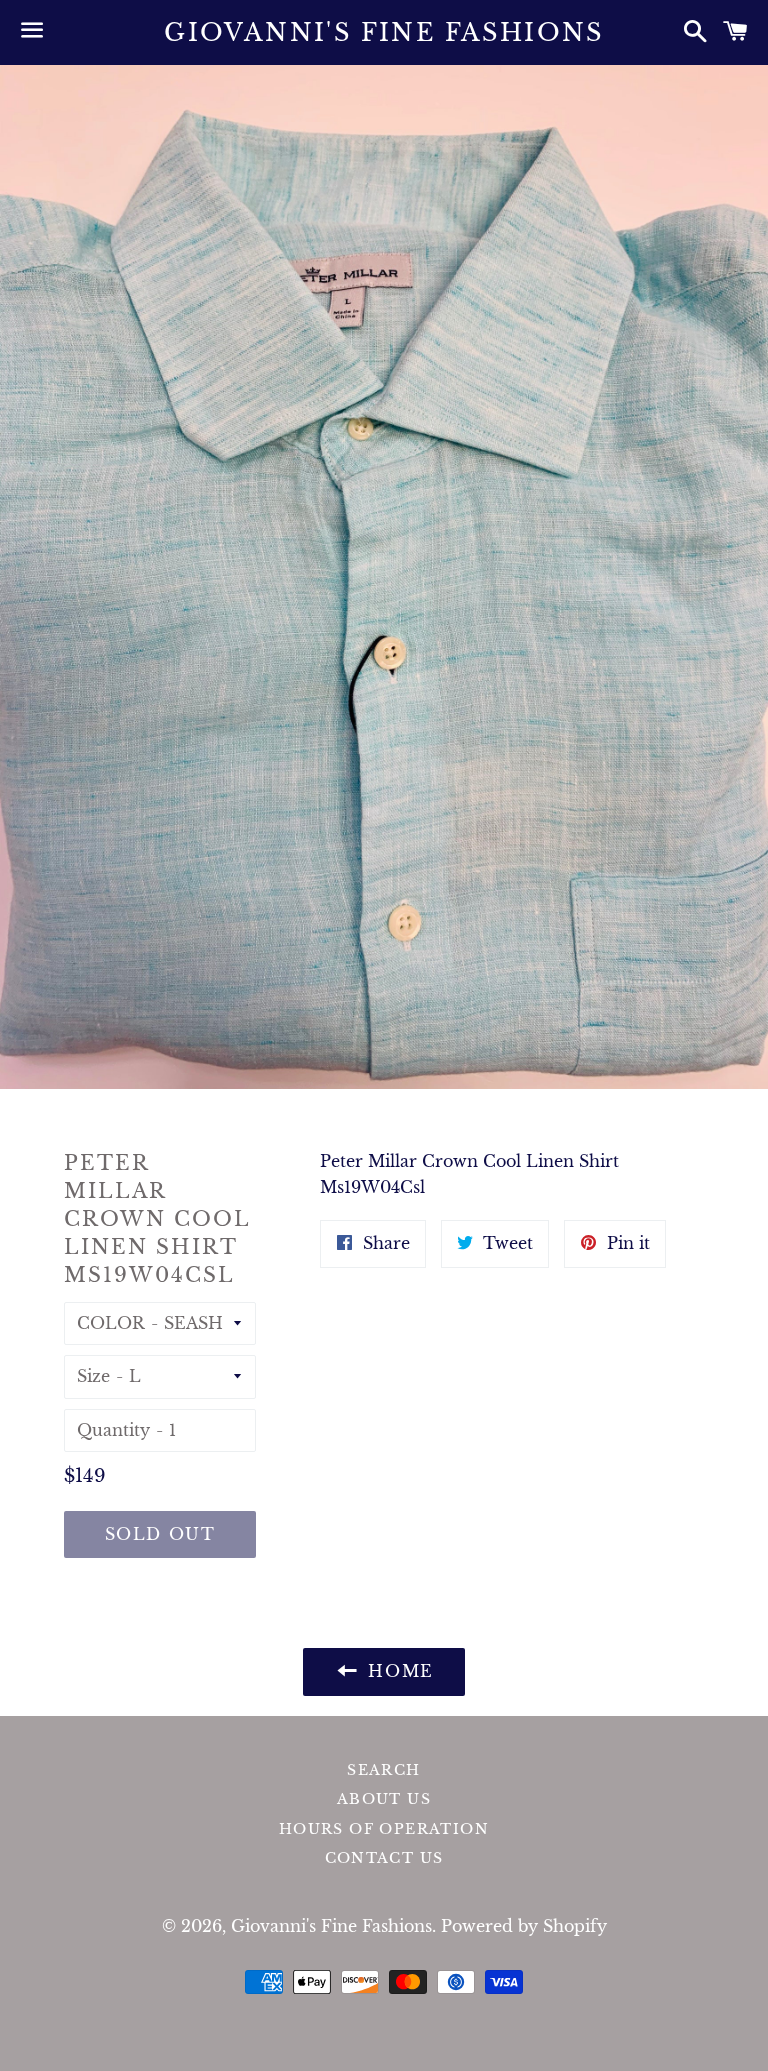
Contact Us (384, 1858)
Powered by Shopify (524, 1926)
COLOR (111, 1323)
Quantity (113, 1430)
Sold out (160, 1534)
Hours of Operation (384, 1829)
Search (383, 1770)
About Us (384, 1799)
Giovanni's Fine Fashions (384, 32)
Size (93, 1376)
